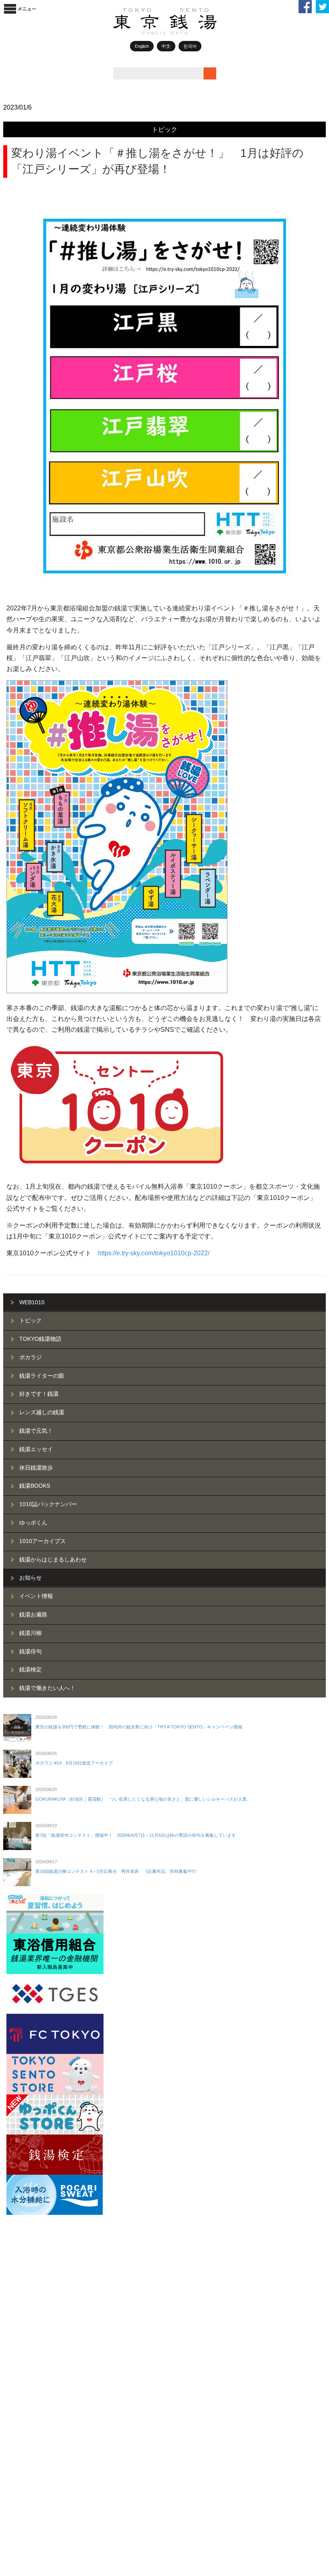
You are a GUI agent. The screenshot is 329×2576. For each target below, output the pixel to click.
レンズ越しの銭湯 (42, 1412)
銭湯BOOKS (35, 1486)
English (142, 46)
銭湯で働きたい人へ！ (47, 1688)
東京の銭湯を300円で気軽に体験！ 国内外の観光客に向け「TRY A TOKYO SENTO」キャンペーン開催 (139, 1727)
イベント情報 (36, 1596)
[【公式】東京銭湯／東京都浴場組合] (181, 33)
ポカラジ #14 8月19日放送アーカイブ (74, 1763)
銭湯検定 (30, 1669)
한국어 (190, 46)
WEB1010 (32, 1302)
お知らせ (30, 1578)
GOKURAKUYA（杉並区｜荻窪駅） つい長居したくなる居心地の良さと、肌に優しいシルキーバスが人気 (141, 1799)
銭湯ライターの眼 (42, 1376)
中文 (166, 46)
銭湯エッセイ (36, 1449)
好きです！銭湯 (39, 1394)
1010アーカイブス (43, 1541)
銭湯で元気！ (36, 1431)
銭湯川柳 (30, 1633)
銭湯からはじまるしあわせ (53, 1559)
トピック (164, 129)
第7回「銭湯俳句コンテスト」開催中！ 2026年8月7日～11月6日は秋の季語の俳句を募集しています (136, 1835)
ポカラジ (30, 1357)
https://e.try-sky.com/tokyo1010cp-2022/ (154, 1253)
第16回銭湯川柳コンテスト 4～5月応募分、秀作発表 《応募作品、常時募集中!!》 (117, 1871)
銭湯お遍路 (33, 1614)
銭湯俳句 (30, 1651)
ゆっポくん (33, 1523)
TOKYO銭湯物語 (40, 1339)
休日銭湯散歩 (36, 1468)
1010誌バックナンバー (48, 1504)
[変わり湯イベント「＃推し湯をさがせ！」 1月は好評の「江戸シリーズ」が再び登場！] (164, 394)
